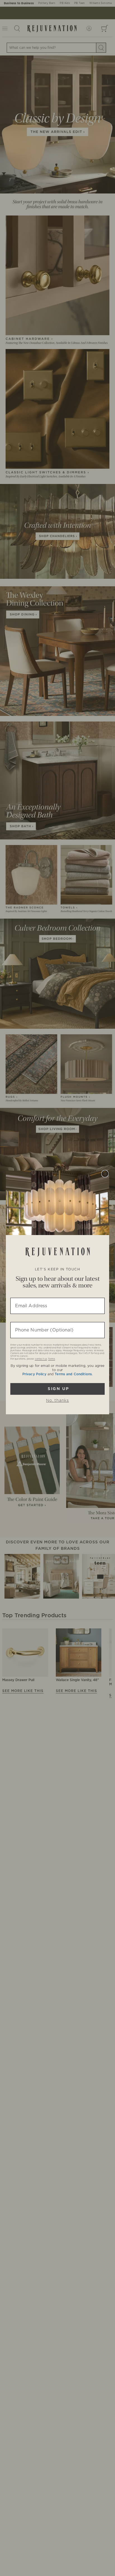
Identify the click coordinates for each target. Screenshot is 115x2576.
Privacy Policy (34, 1374)
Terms (51, 1359)
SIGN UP (58, 1389)
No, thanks (57, 1401)
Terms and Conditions (73, 1374)
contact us (41, 1359)
